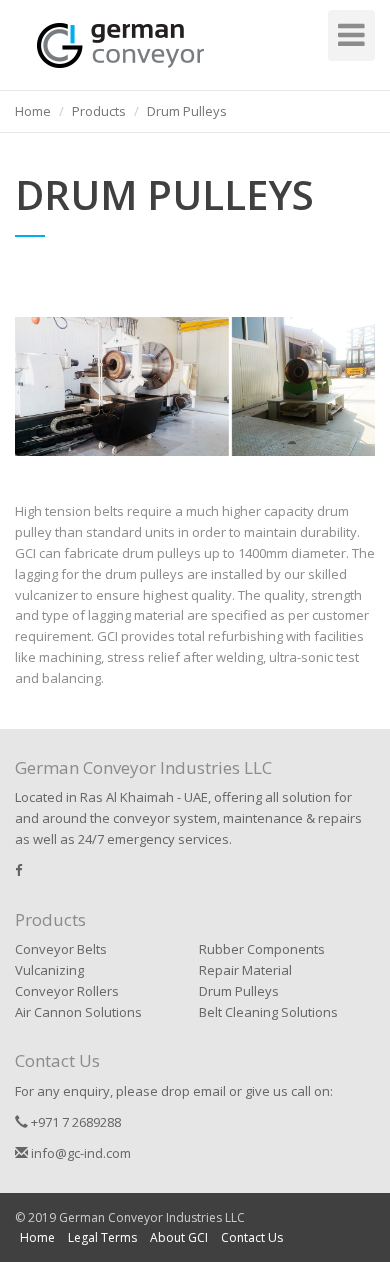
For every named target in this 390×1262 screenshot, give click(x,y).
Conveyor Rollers (67, 991)
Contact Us (252, 1237)
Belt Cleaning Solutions (268, 1012)
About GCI (179, 1237)
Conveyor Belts (61, 949)
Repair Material (245, 970)
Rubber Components (262, 949)
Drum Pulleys (239, 991)
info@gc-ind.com (79, 1153)
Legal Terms (102, 1237)
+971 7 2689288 (74, 1122)
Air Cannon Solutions (78, 1012)
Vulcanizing (49, 970)
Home (37, 1237)
